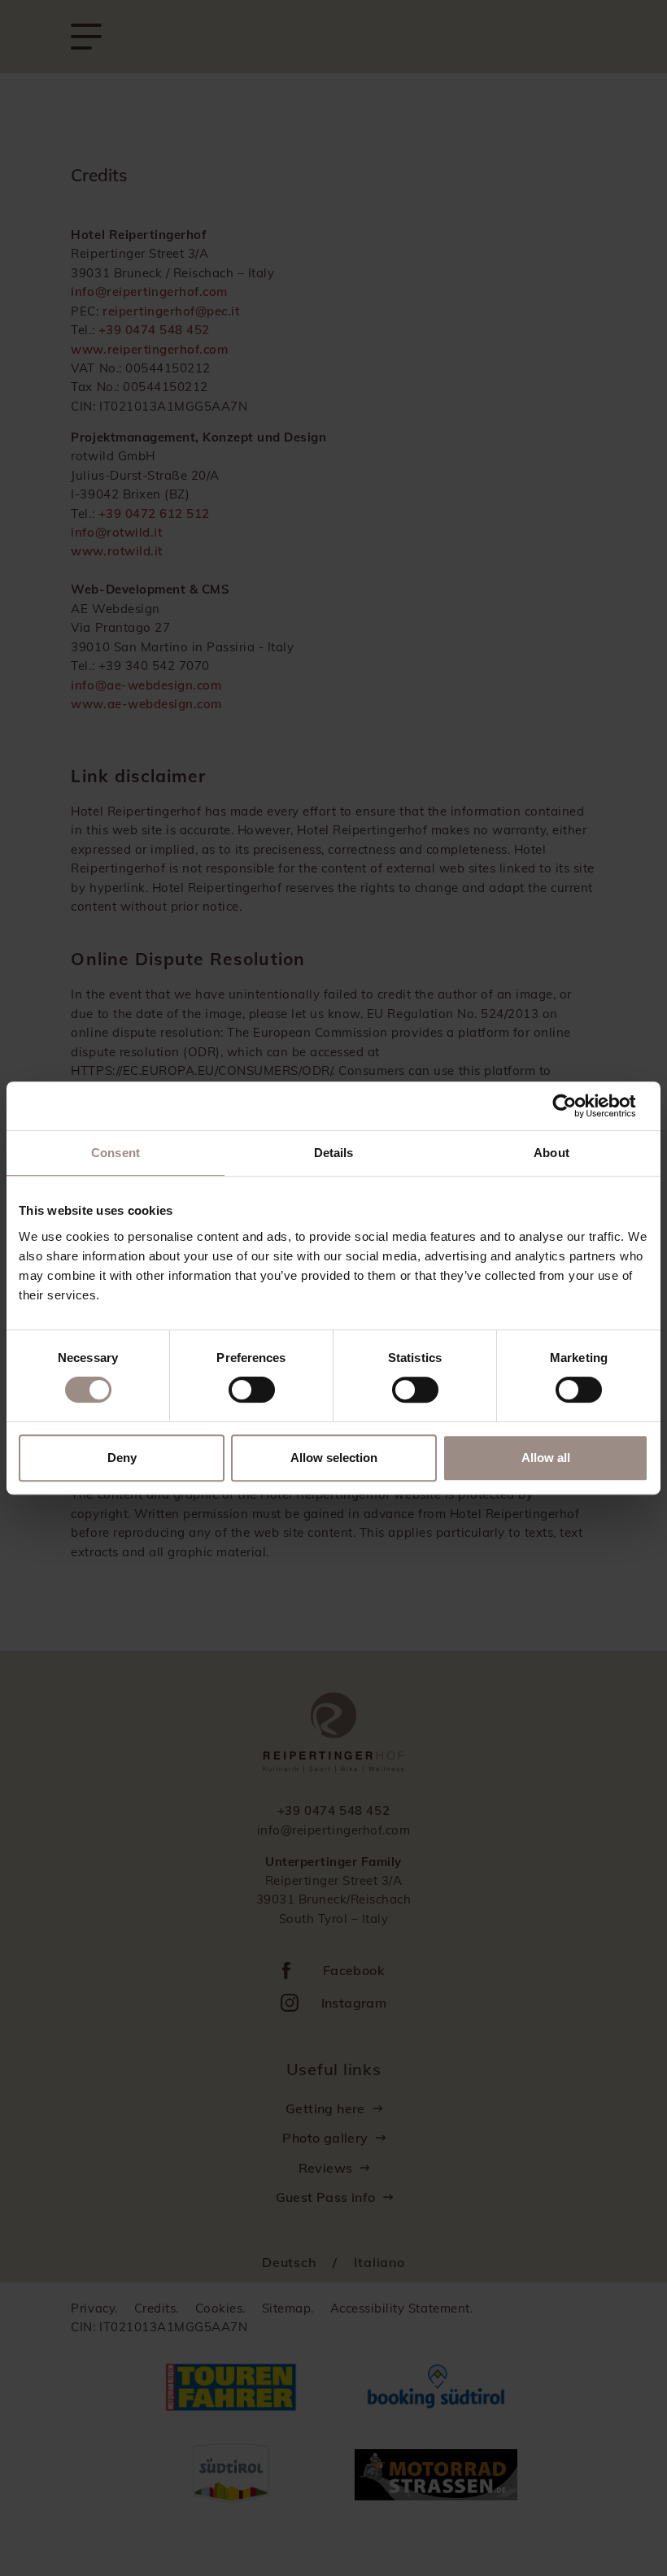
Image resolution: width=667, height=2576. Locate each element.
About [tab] (551, 1153)
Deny (122, 1458)
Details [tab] (334, 1153)
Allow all (546, 1458)
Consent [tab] (116, 1153)
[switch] (252, 1390)
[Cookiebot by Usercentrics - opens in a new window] (577, 1106)
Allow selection (334, 1458)
